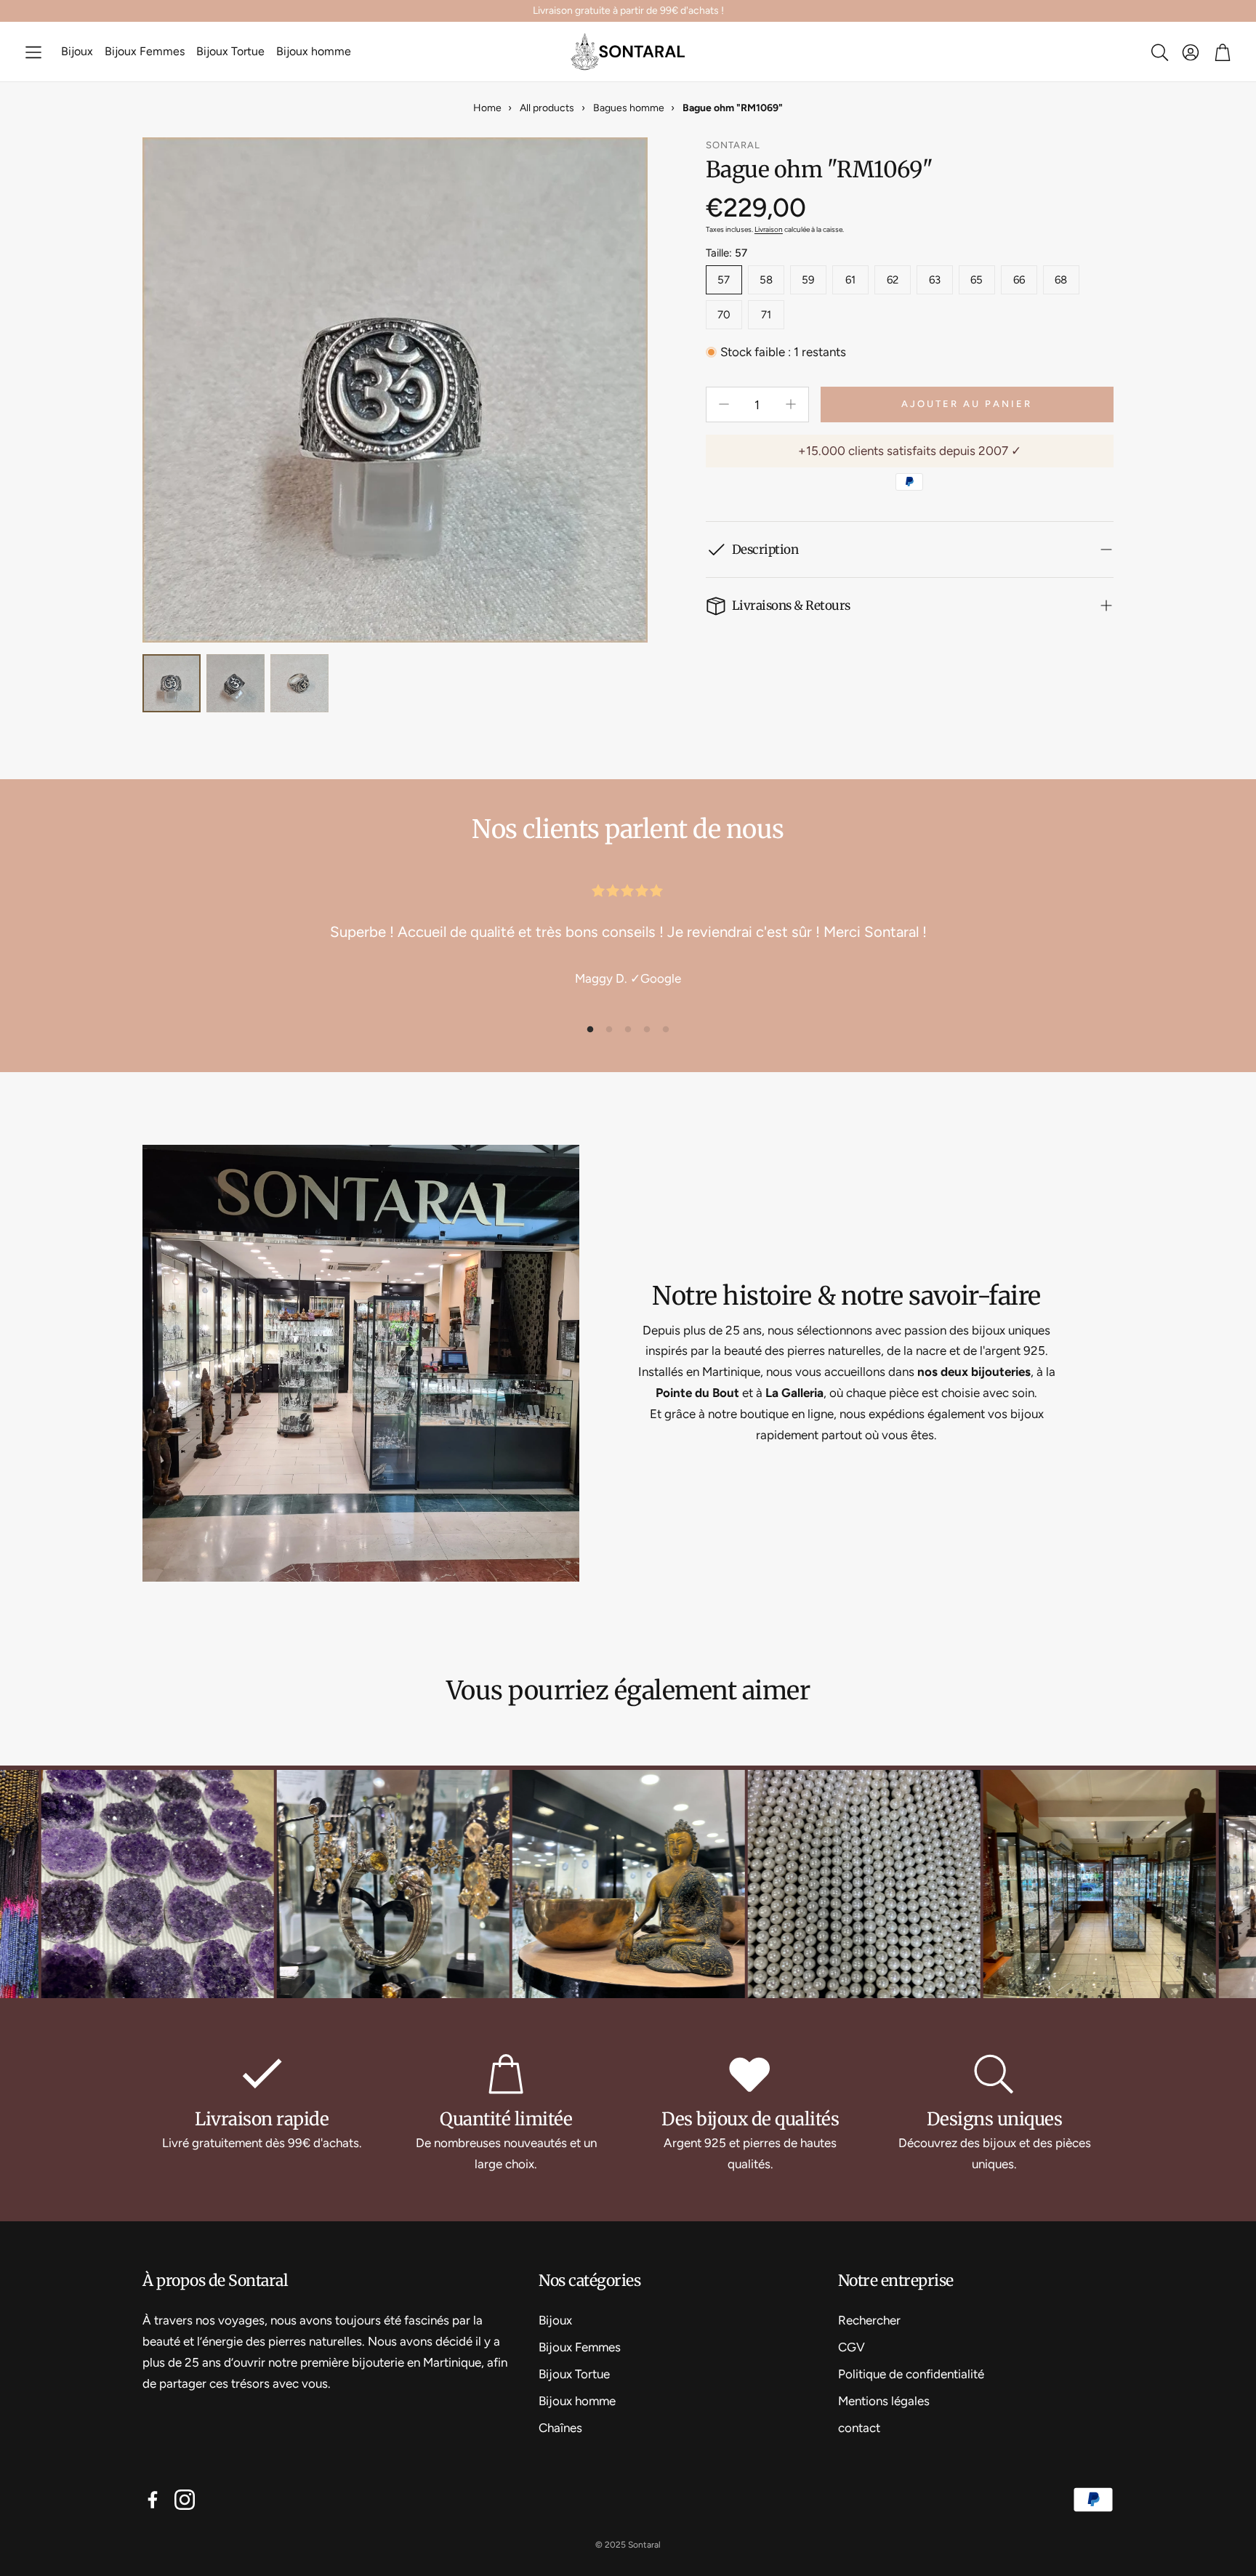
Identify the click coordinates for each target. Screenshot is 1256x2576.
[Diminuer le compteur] (724, 404)
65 (977, 280)
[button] (33, 52)
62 (893, 280)
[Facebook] (153, 2500)
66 (1019, 280)
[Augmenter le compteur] (791, 404)
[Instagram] (185, 2500)
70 (724, 315)
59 (808, 280)
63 (935, 280)
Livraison (769, 229)
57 (724, 280)
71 (766, 315)
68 (1061, 280)
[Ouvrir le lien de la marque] (259, 1886)
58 (766, 280)
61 (850, 280)
